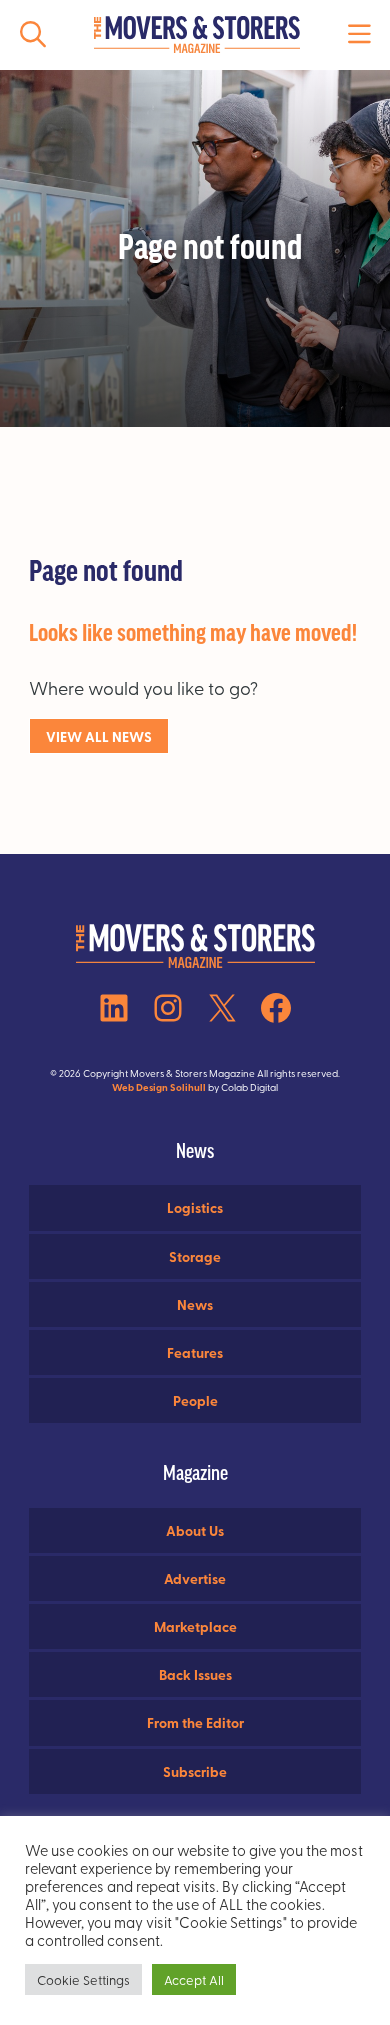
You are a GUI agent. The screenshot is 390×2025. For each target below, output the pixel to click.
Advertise (195, 1578)
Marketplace (195, 1626)
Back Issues (195, 1674)
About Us (195, 1530)
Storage (195, 1256)
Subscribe (195, 1771)
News (195, 1304)
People (195, 1400)
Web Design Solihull (159, 1087)
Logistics (195, 1207)
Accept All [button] (194, 1979)
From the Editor (195, 1722)
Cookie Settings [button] (83, 1979)
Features (195, 1352)
